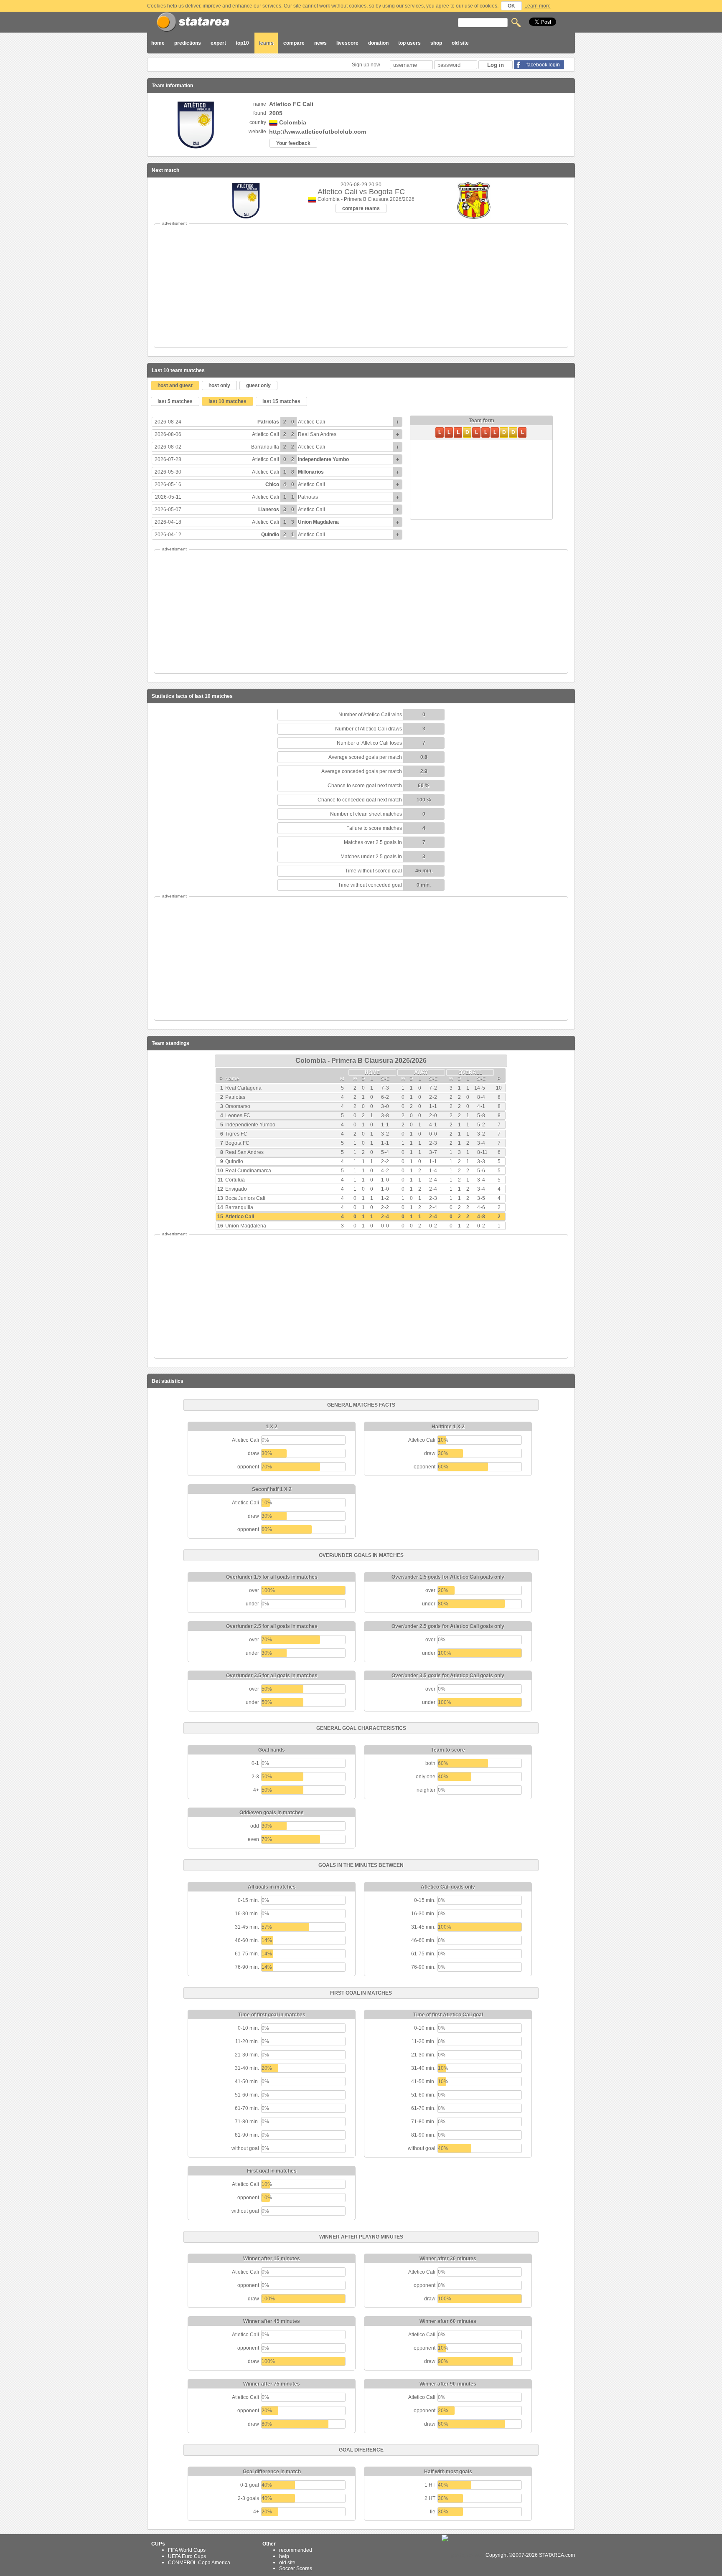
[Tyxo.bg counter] (463, 2555)
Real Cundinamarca (248, 1171)
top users (409, 43)
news (320, 43)
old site (460, 43)
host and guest (175, 385)
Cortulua (235, 1180)
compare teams (361, 208)
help (284, 2556)
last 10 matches (228, 401)
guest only (258, 385)
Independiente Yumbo (323, 459)
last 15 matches (281, 401)
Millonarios (311, 472)
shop (436, 43)
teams (266, 43)
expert (218, 43)
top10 (242, 43)
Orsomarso (238, 1106)
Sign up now (367, 65)
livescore (347, 43)
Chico (272, 484)
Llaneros (269, 510)
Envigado (236, 1189)
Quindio (270, 535)
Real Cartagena (243, 1088)
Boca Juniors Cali (245, 1198)
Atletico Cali (311, 422)
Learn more (538, 6)
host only (219, 385)
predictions (188, 43)
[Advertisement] (361, 286)
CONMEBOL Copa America (199, 2562)
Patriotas (268, 422)
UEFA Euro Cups (187, 2556)
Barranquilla (265, 447)
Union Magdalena (318, 522)
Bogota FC (237, 1143)
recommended (296, 2550)
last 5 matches (175, 401)
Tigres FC (236, 1134)
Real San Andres (317, 434)
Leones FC (238, 1116)
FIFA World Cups (187, 2550)
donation (378, 43)
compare (294, 43)
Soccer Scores (296, 2568)
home (158, 43)
